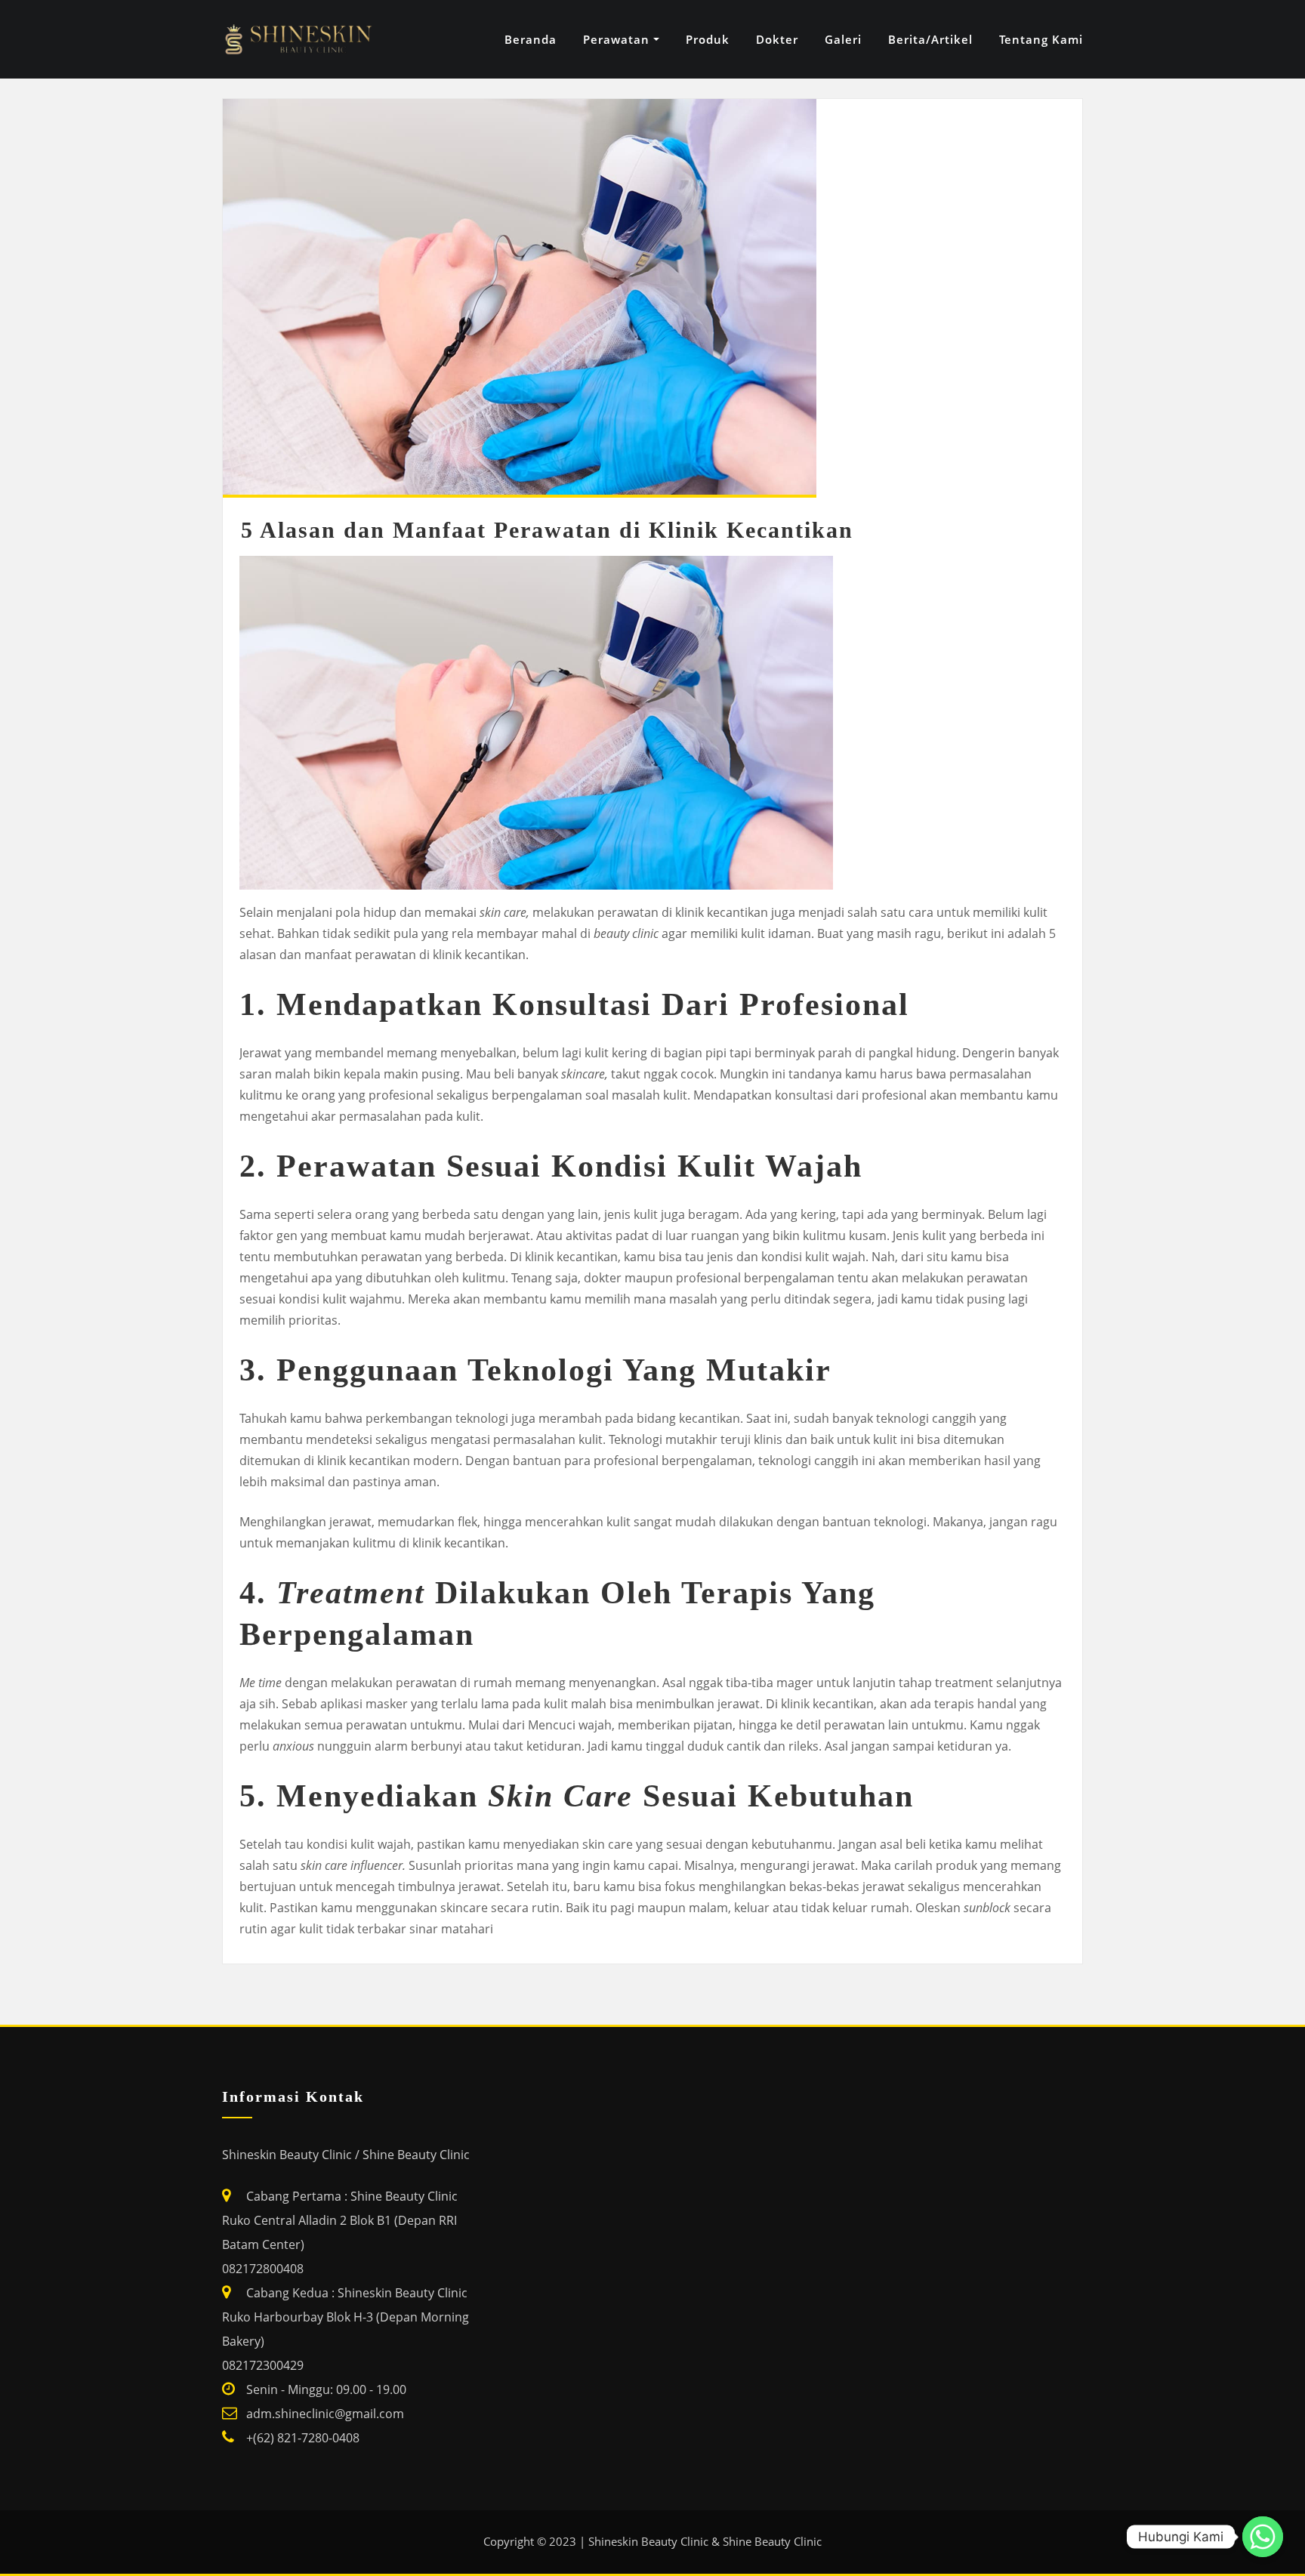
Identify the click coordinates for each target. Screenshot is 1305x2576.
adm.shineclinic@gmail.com (325, 2414)
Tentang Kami (1041, 39)
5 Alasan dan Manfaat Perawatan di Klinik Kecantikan (547, 530)
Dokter (777, 39)
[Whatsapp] (1263, 2537)
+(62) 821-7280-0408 (303, 2438)
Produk (708, 39)
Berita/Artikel (930, 39)
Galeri (843, 39)
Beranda (531, 39)
